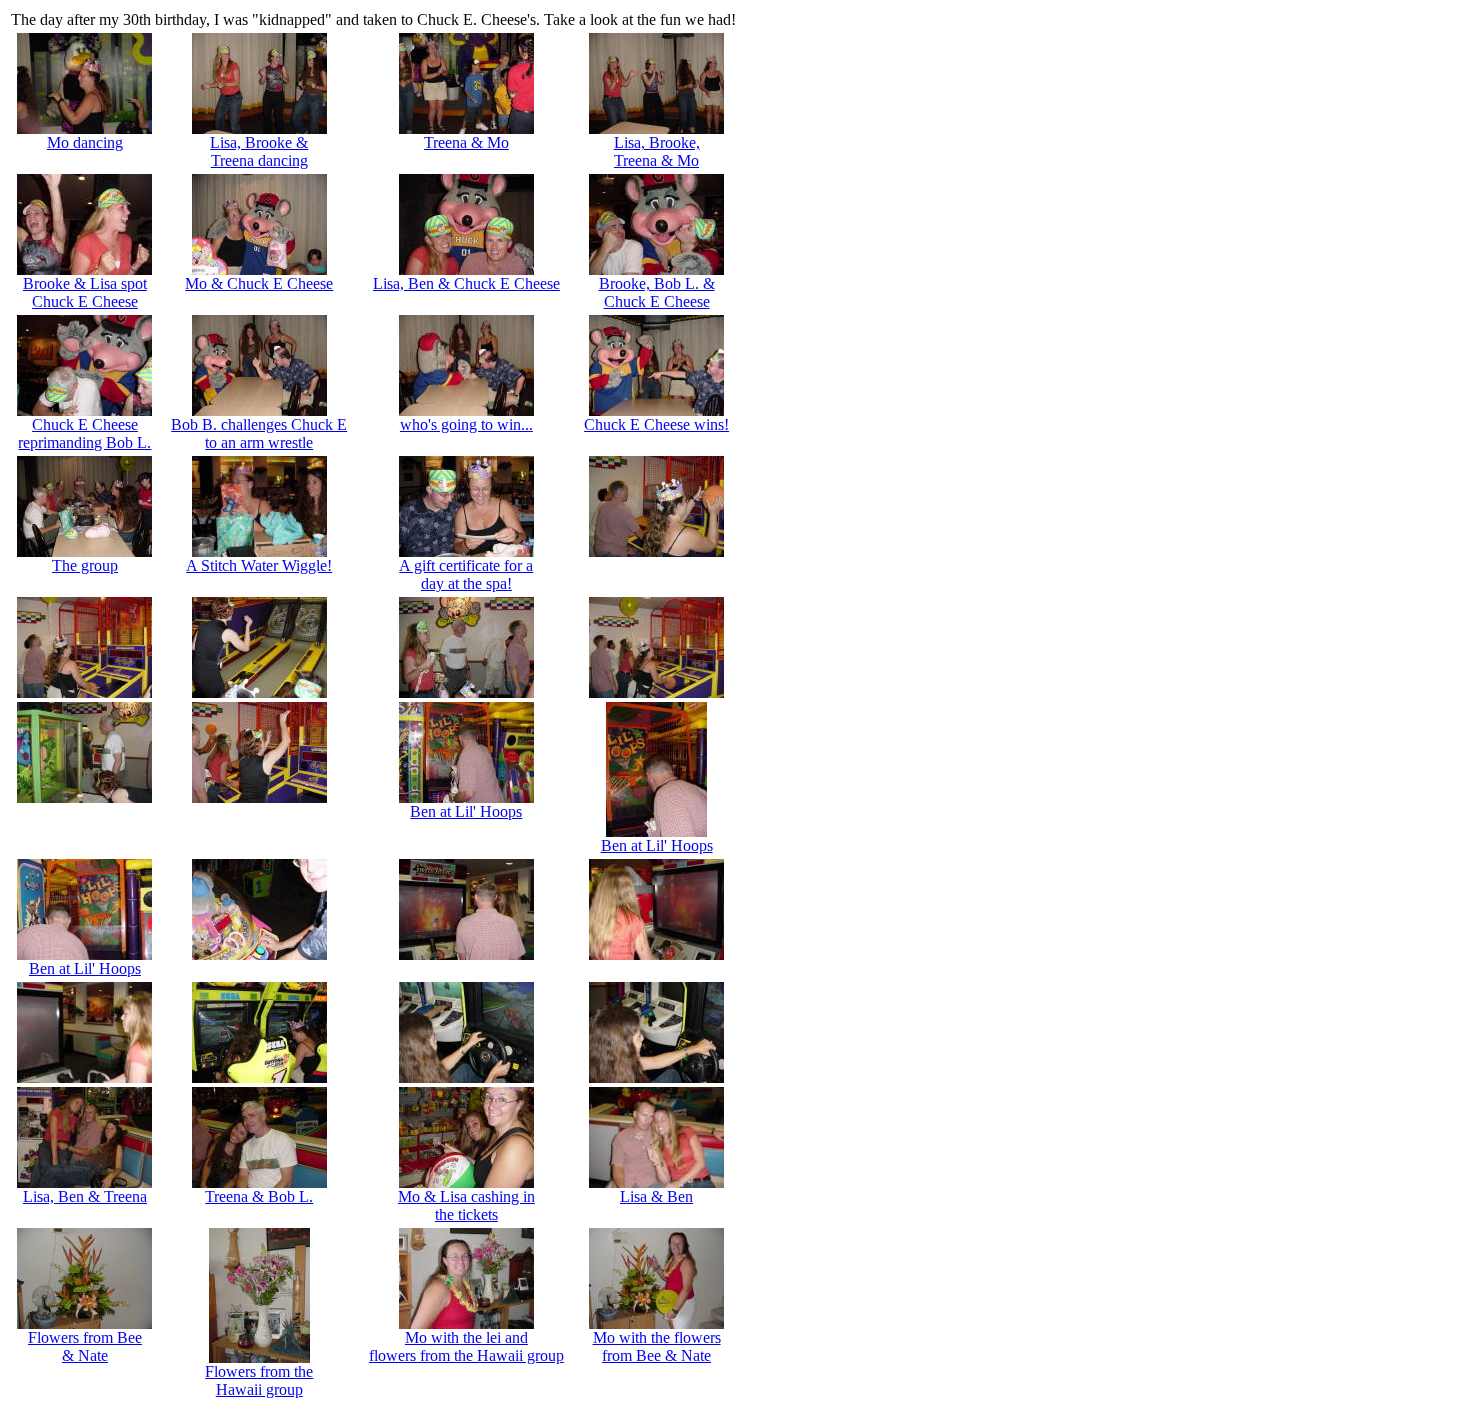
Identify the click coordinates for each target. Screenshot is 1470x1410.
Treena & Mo (466, 142)
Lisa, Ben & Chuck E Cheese (466, 283)
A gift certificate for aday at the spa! (466, 574)
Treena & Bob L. (259, 1196)
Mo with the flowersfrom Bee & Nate (657, 1346)
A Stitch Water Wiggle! (259, 565)
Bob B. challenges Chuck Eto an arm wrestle (259, 433)
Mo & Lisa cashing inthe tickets (466, 1205)
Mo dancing (85, 142)
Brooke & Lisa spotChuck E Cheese (85, 292)
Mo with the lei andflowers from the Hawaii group (466, 1346)
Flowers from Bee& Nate (85, 1346)
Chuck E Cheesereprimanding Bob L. (84, 433)
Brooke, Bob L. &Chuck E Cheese (657, 292)
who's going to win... (466, 424)
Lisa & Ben (656, 1196)
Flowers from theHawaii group (259, 1380)
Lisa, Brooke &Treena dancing (259, 151)
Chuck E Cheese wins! (656, 424)
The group (85, 565)
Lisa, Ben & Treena (85, 1196)
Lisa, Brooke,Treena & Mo (657, 151)
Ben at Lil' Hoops (466, 811)
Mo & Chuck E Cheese (259, 283)
